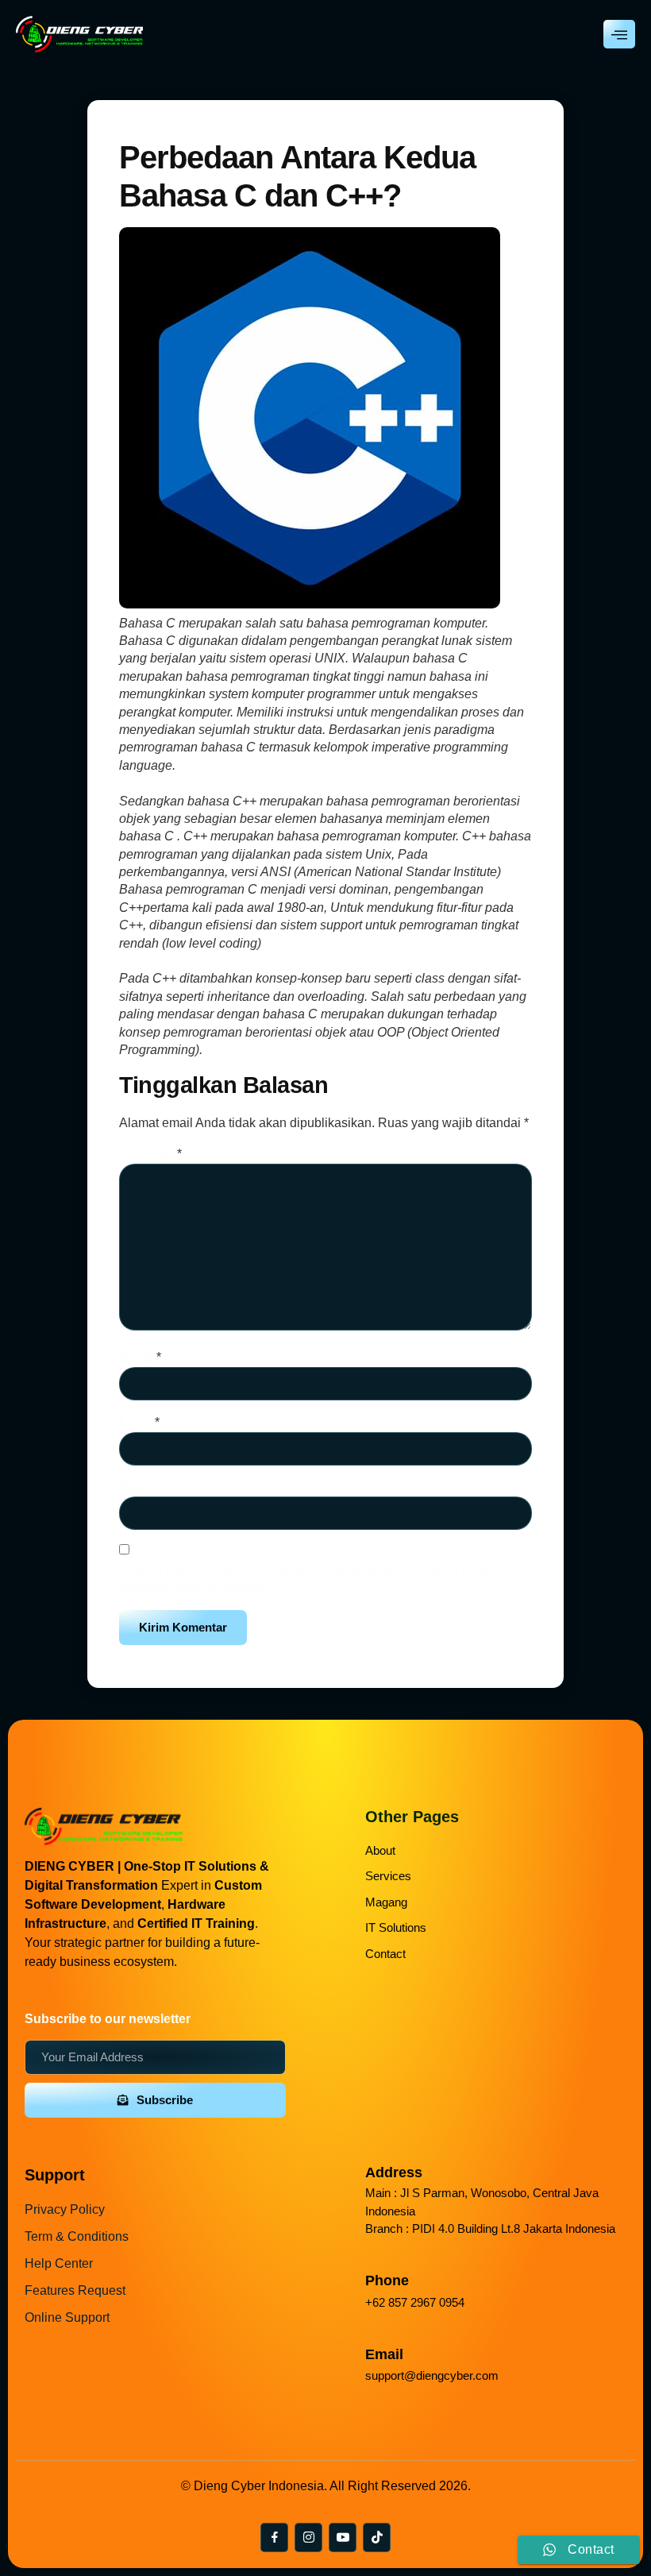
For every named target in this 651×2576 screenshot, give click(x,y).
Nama (140, 1357)
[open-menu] (619, 34)
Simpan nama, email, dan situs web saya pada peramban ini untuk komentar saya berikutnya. (306, 1579)
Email (139, 1422)
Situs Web (148, 1487)
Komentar (150, 1154)
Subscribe (165, 2100)
